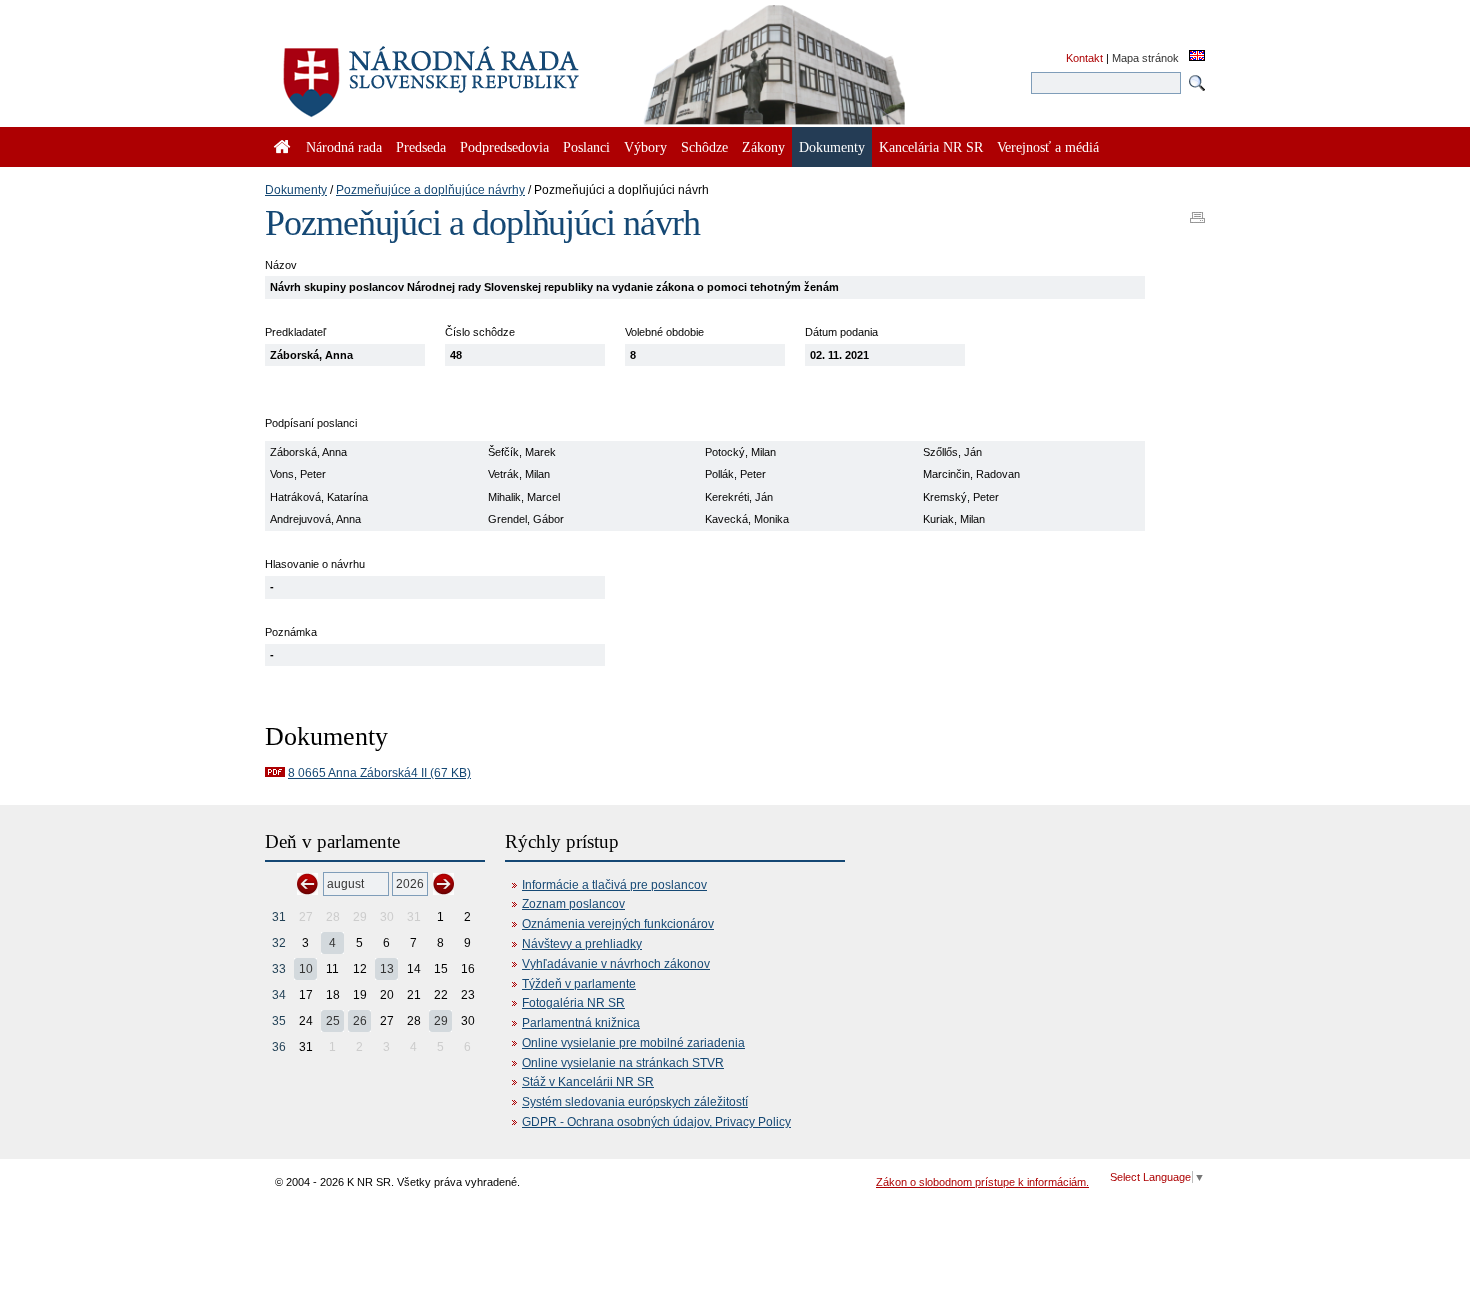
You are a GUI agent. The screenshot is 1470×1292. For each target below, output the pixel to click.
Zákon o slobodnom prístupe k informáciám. (982, 1182)
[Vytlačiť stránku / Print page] (1197, 211)
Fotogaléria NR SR (573, 1003)
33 (279, 969)
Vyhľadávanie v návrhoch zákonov (616, 964)
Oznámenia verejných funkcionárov (618, 924)
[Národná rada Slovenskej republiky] (495, 70)
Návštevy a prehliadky (582, 944)
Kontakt (1084, 58)
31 (279, 917)
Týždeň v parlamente (579, 984)
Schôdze (704, 147)
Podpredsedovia (504, 147)
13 (387, 969)
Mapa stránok (1145, 58)
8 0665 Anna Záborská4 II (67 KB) (379, 773)
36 (279, 1047)
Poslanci (586, 147)
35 (279, 1021)
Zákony (763, 147)
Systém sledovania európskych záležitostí (635, 1102)
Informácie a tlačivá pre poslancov (614, 885)
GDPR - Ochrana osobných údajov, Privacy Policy (656, 1122)
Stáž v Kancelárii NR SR (588, 1082)
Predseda (421, 147)
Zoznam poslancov (573, 904)
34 (279, 995)
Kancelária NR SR (931, 147)
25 (333, 1021)
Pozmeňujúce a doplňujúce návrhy (430, 190)
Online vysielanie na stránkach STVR (623, 1063)
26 (360, 1021)
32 (279, 943)
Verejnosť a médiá (1048, 147)
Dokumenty (296, 190)
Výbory (645, 147)
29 (441, 1021)
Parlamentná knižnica (581, 1023)
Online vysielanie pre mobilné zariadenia (633, 1043)
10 (306, 969)
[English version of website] (1197, 57)
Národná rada (344, 147)
